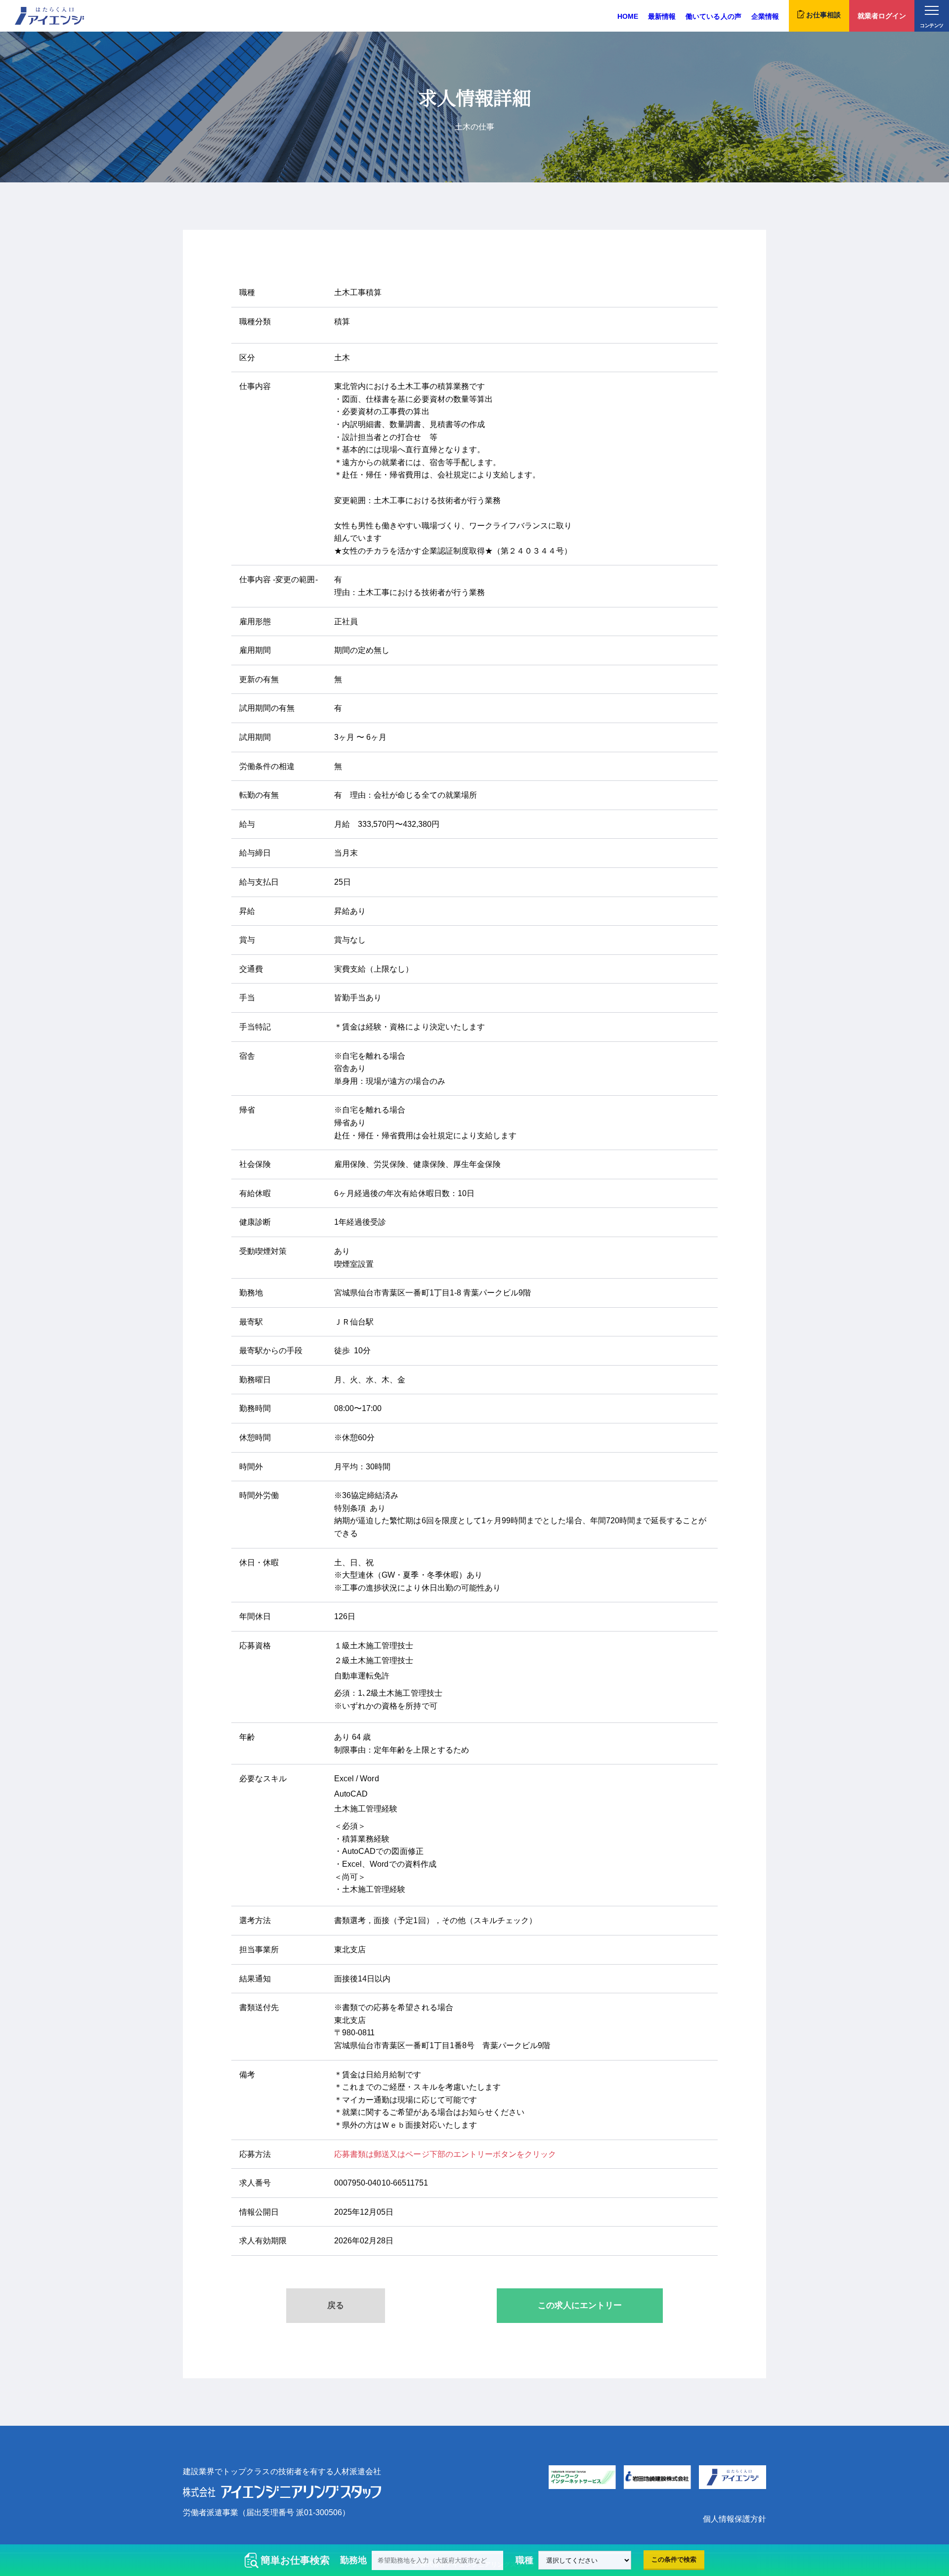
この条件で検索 (674, 2559)
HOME (628, 16)
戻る (336, 2305)
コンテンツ (931, 25)
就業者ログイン (882, 16)
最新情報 (662, 16)
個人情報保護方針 (734, 2519)
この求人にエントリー (580, 2305)
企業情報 (765, 16)
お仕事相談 (823, 15)
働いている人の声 (713, 16)
